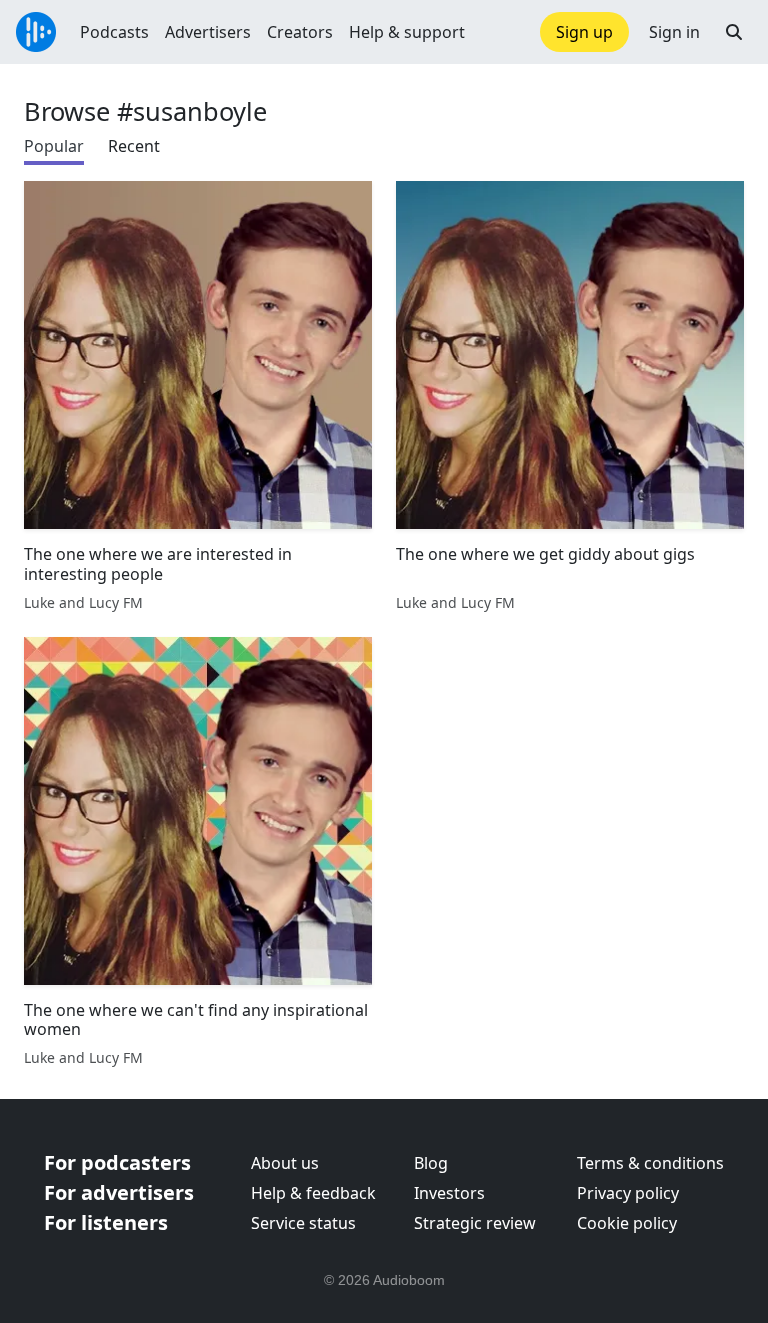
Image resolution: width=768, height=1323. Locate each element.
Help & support (407, 32)
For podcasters (117, 1162)
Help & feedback (313, 1193)
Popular (54, 146)
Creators (300, 32)
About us (285, 1163)
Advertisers (208, 32)
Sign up (584, 32)
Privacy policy (628, 1193)
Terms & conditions (650, 1163)
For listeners (106, 1222)
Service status (303, 1223)
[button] (734, 32)
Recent (134, 146)
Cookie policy (627, 1223)
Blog (431, 1163)
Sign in (674, 32)
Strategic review (475, 1223)
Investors (449, 1193)
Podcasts (114, 32)
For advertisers (119, 1192)
